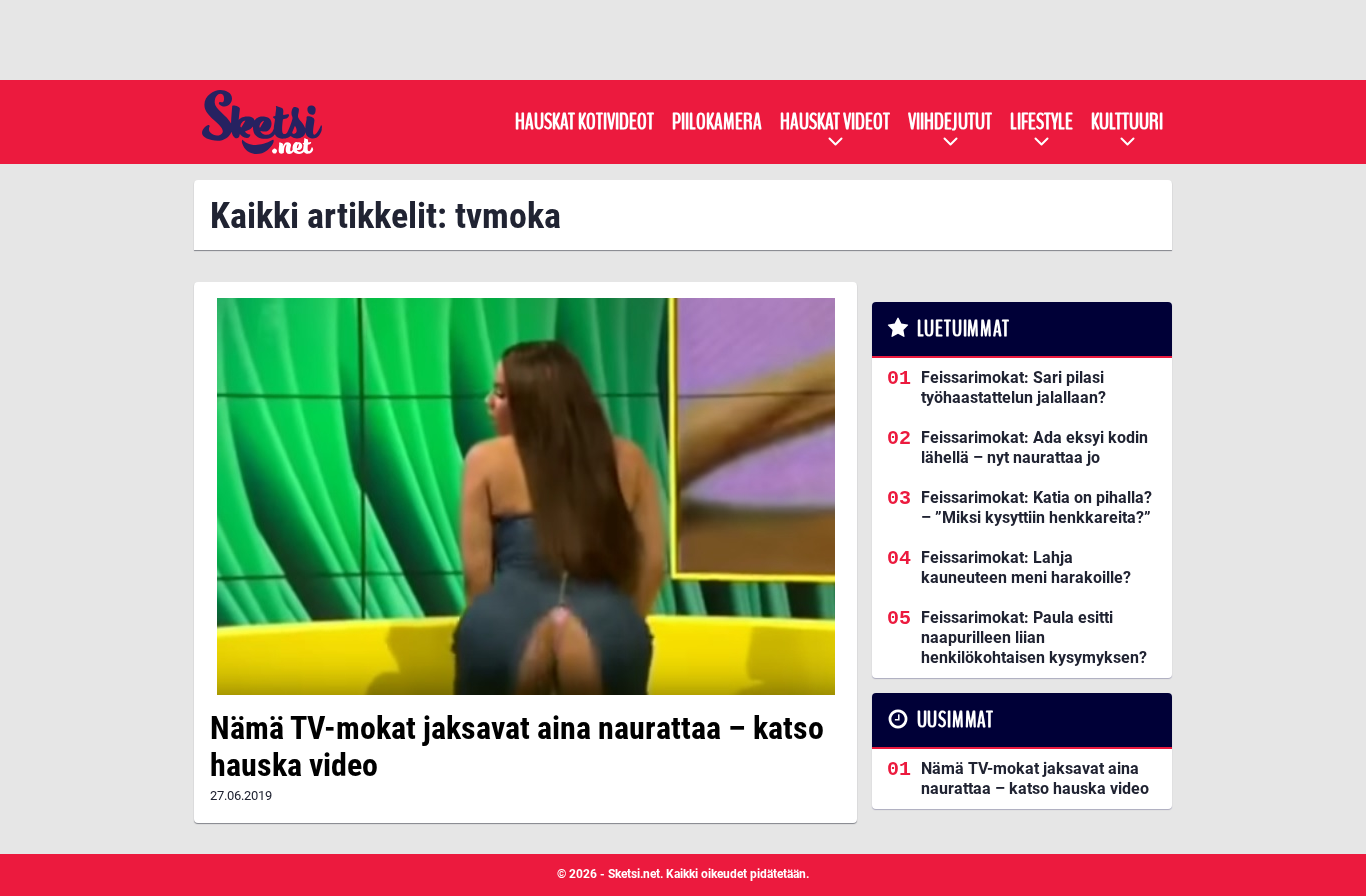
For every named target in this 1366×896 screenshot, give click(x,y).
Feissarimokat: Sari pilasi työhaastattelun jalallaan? (1013, 387)
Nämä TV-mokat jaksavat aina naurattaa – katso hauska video (517, 746)
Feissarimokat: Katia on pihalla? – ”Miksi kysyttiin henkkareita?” (1036, 507)
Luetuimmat (963, 329)
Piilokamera (717, 122)
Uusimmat (955, 720)
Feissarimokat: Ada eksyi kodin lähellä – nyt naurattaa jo (1034, 447)
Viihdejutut (950, 122)
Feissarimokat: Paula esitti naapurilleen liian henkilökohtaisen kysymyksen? (1034, 637)
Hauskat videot (835, 122)
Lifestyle (1041, 122)
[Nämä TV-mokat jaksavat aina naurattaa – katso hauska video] (525, 496)
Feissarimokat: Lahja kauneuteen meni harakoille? (1026, 567)
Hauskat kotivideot (584, 122)
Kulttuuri (1127, 122)
